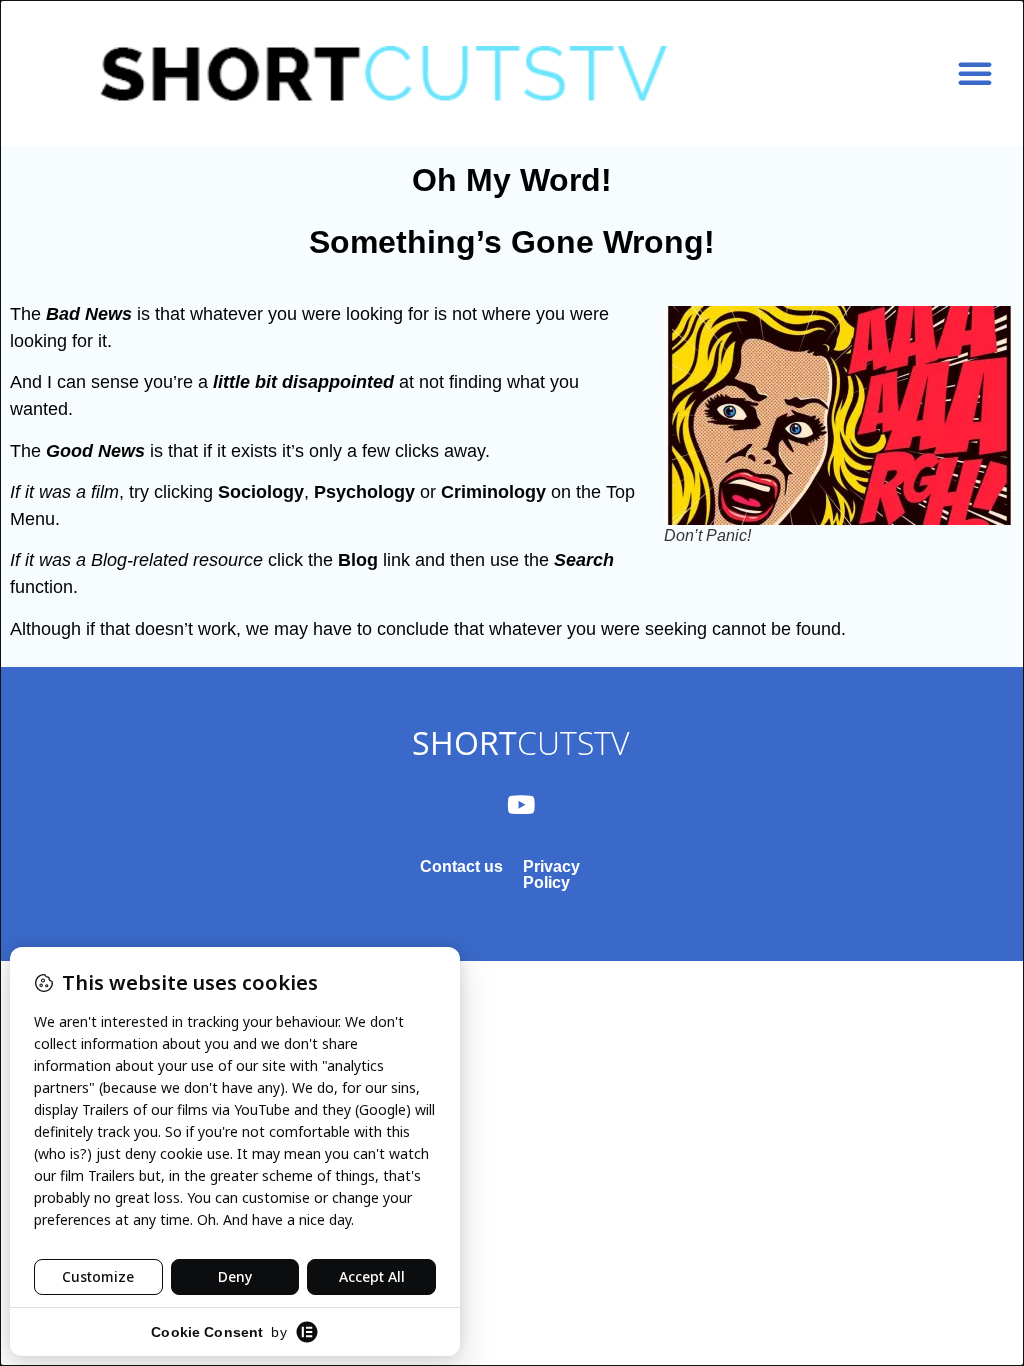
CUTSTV (520, 742)
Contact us (461, 866)
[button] (975, 73)
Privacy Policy (551, 874)
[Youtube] (521, 804)
